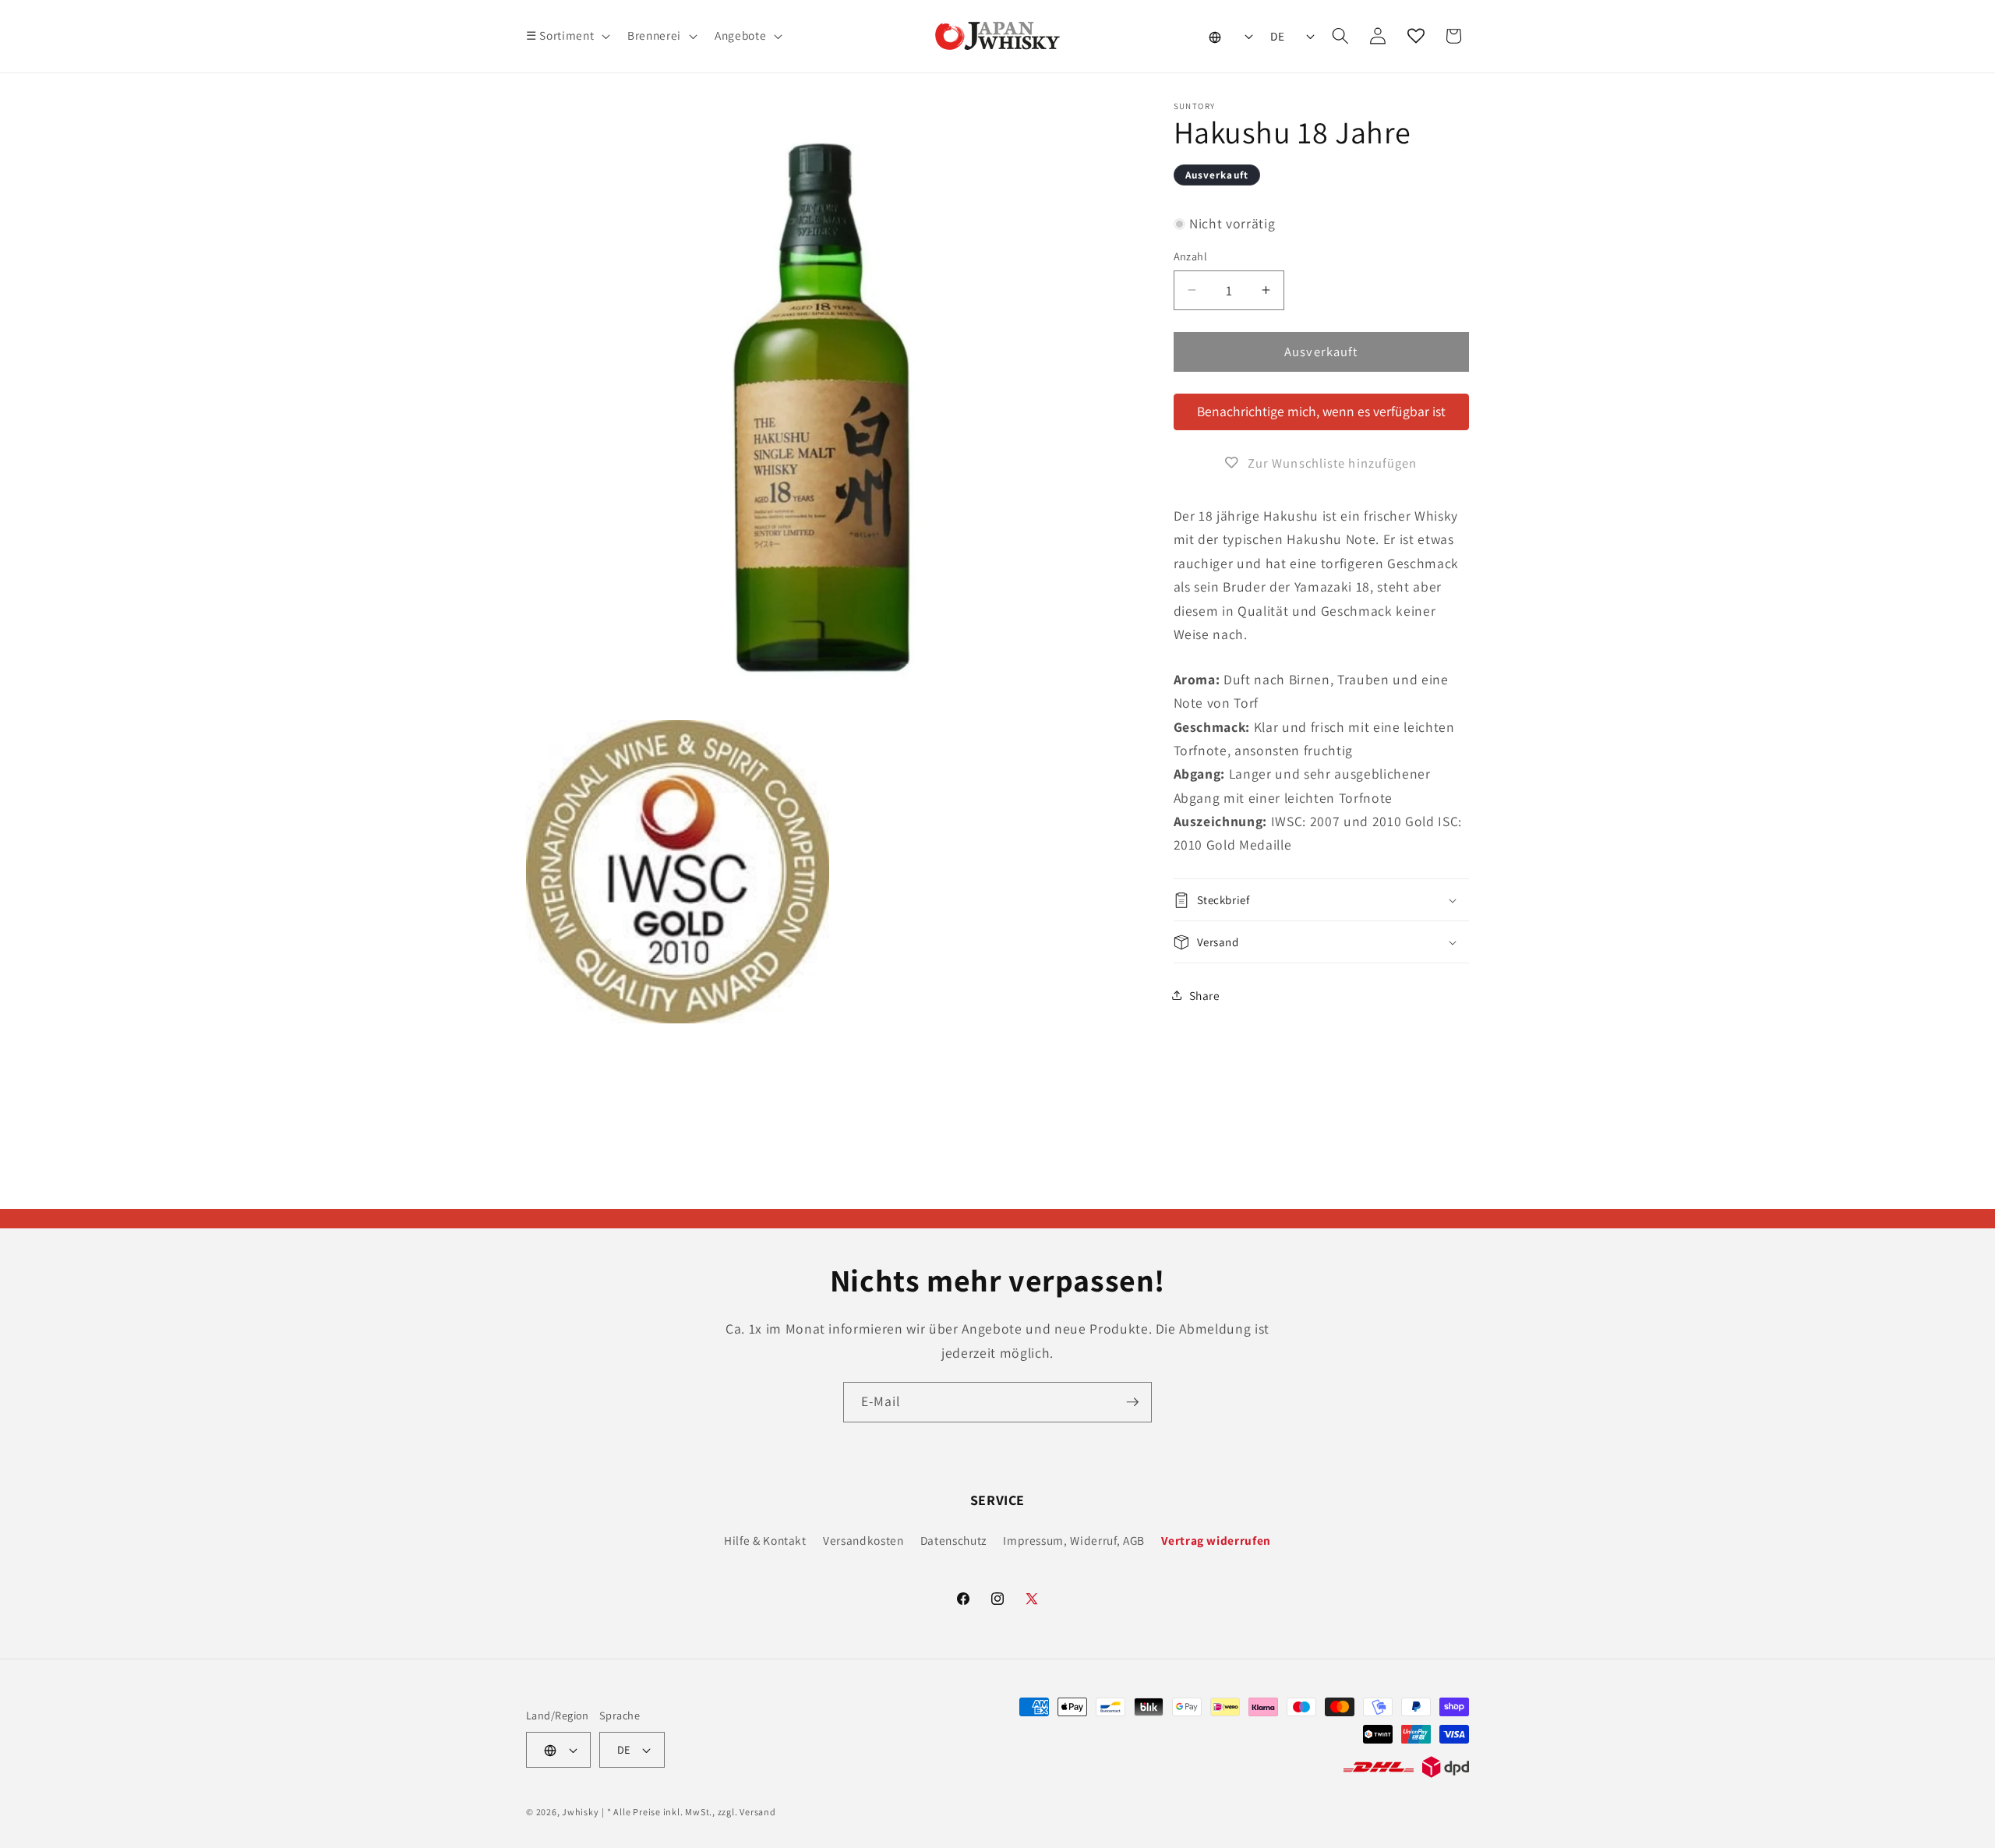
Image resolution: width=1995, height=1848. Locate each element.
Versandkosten (863, 1540)
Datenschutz (953, 1540)
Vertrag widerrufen (1216, 1540)
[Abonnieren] (1132, 1402)
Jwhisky (580, 1812)
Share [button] (1205, 995)
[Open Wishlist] (1416, 36)
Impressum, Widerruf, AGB (1074, 1540)
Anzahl (1191, 256)
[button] (567, 36)
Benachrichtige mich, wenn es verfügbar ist (1321, 411)
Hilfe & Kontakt (765, 1540)
